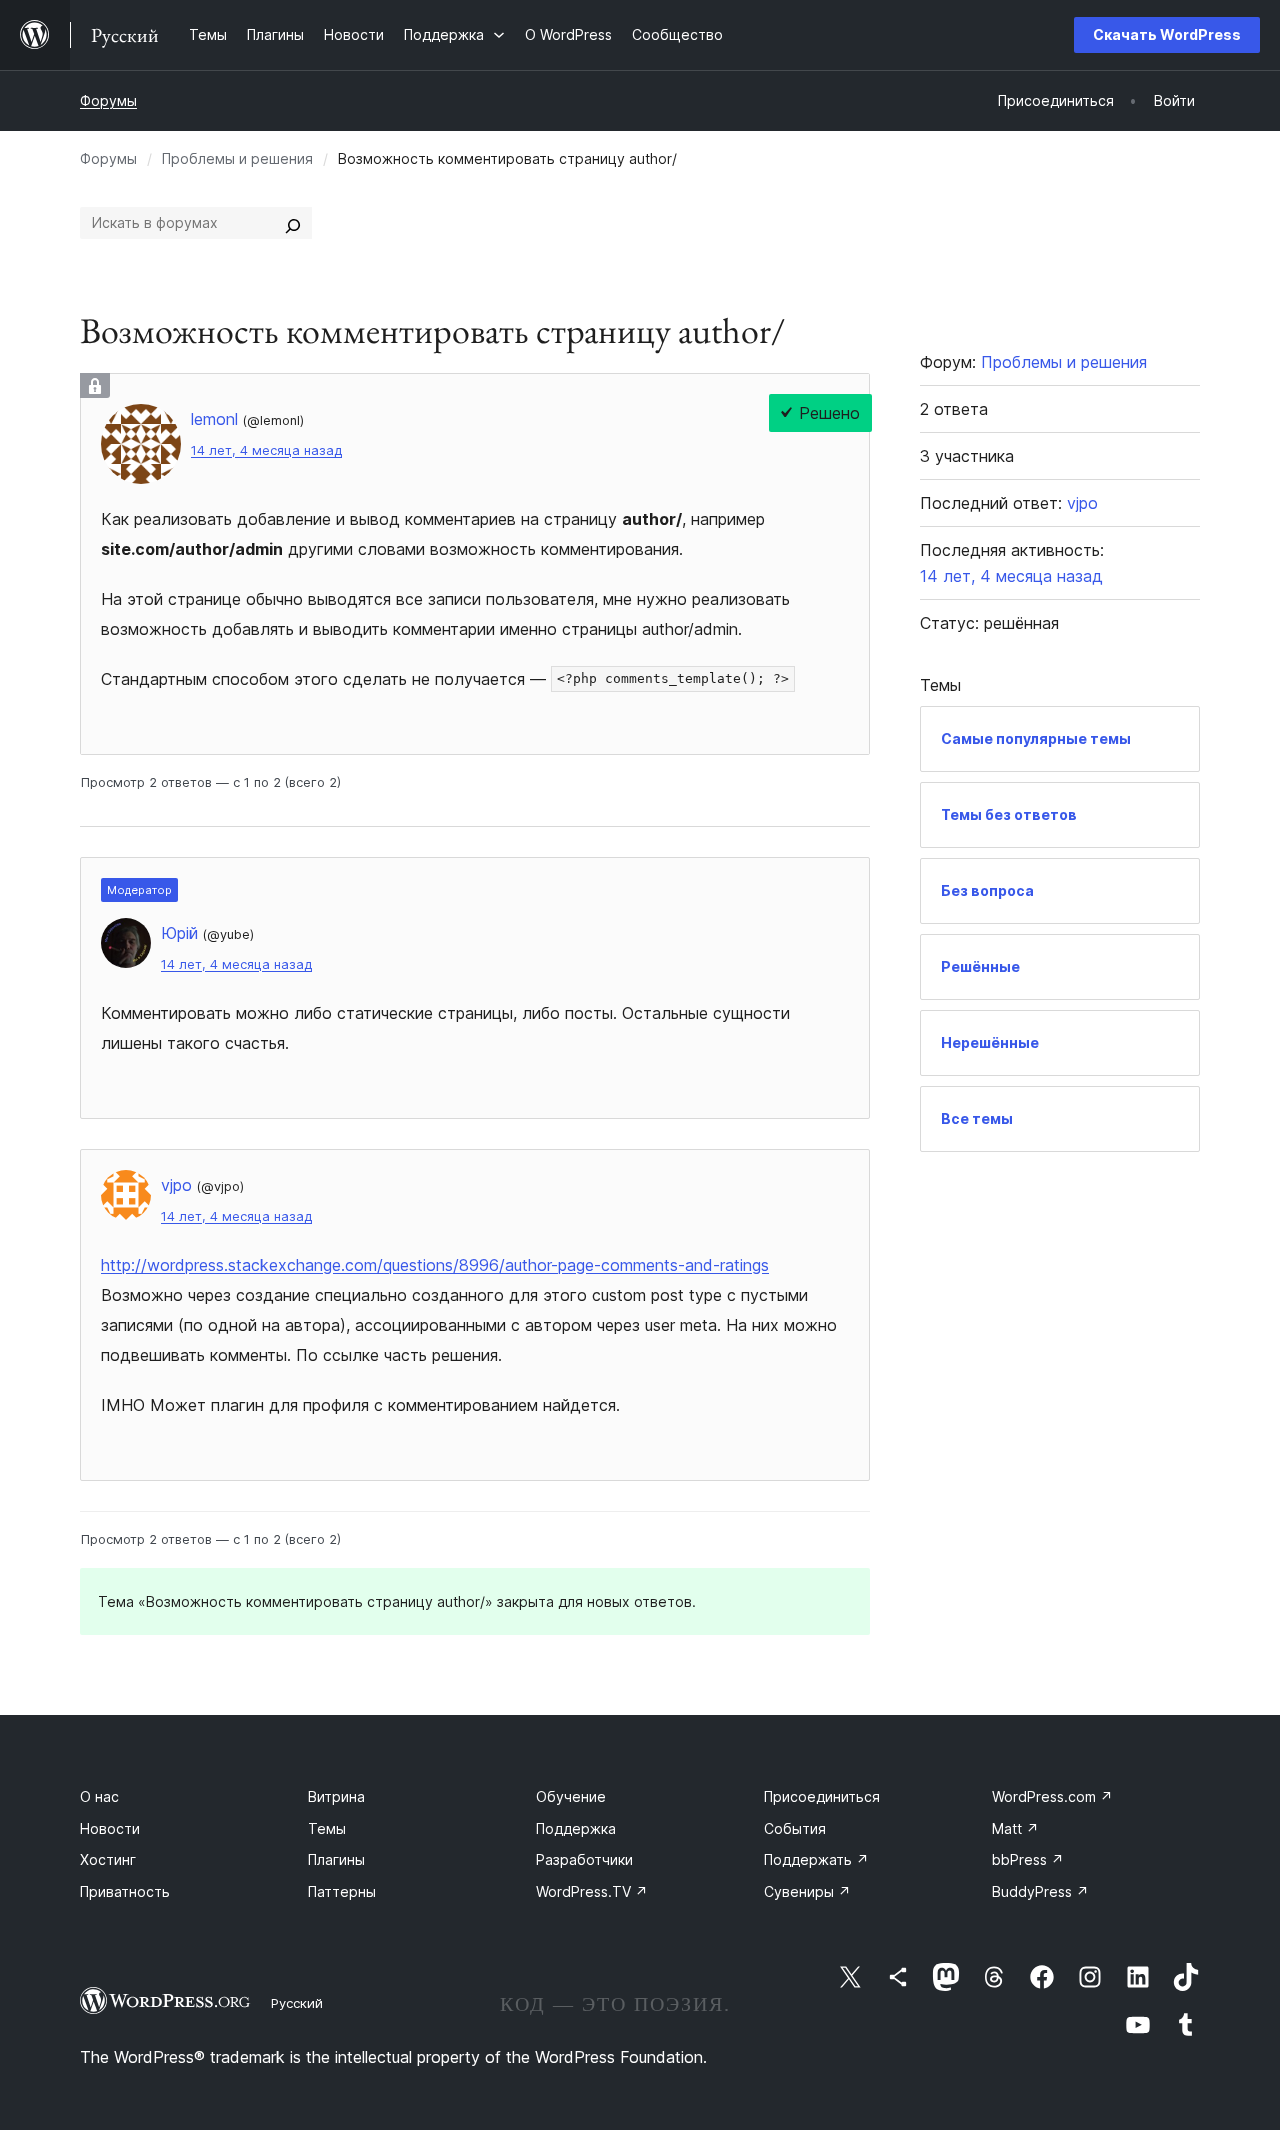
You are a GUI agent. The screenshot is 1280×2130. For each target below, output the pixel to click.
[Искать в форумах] (293, 223)
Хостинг (108, 1859)
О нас (99, 1796)
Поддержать (816, 1859)
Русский (297, 2003)
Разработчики (584, 1859)
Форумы (108, 100)
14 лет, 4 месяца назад (266, 450)
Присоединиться (822, 1796)
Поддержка (576, 1828)
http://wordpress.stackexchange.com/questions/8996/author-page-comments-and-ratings (435, 1265)
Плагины (336, 1859)
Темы (327, 1828)
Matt (1015, 1828)
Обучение (571, 1796)
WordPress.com (1052, 1796)
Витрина (336, 1796)
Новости (110, 1828)
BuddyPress (1040, 1891)
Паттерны (342, 1891)
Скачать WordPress (1167, 34)
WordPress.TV (592, 1891)
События (795, 1828)
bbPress (1028, 1859)
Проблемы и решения (237, 158)
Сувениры (807, 1891)
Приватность (125, 1891)
